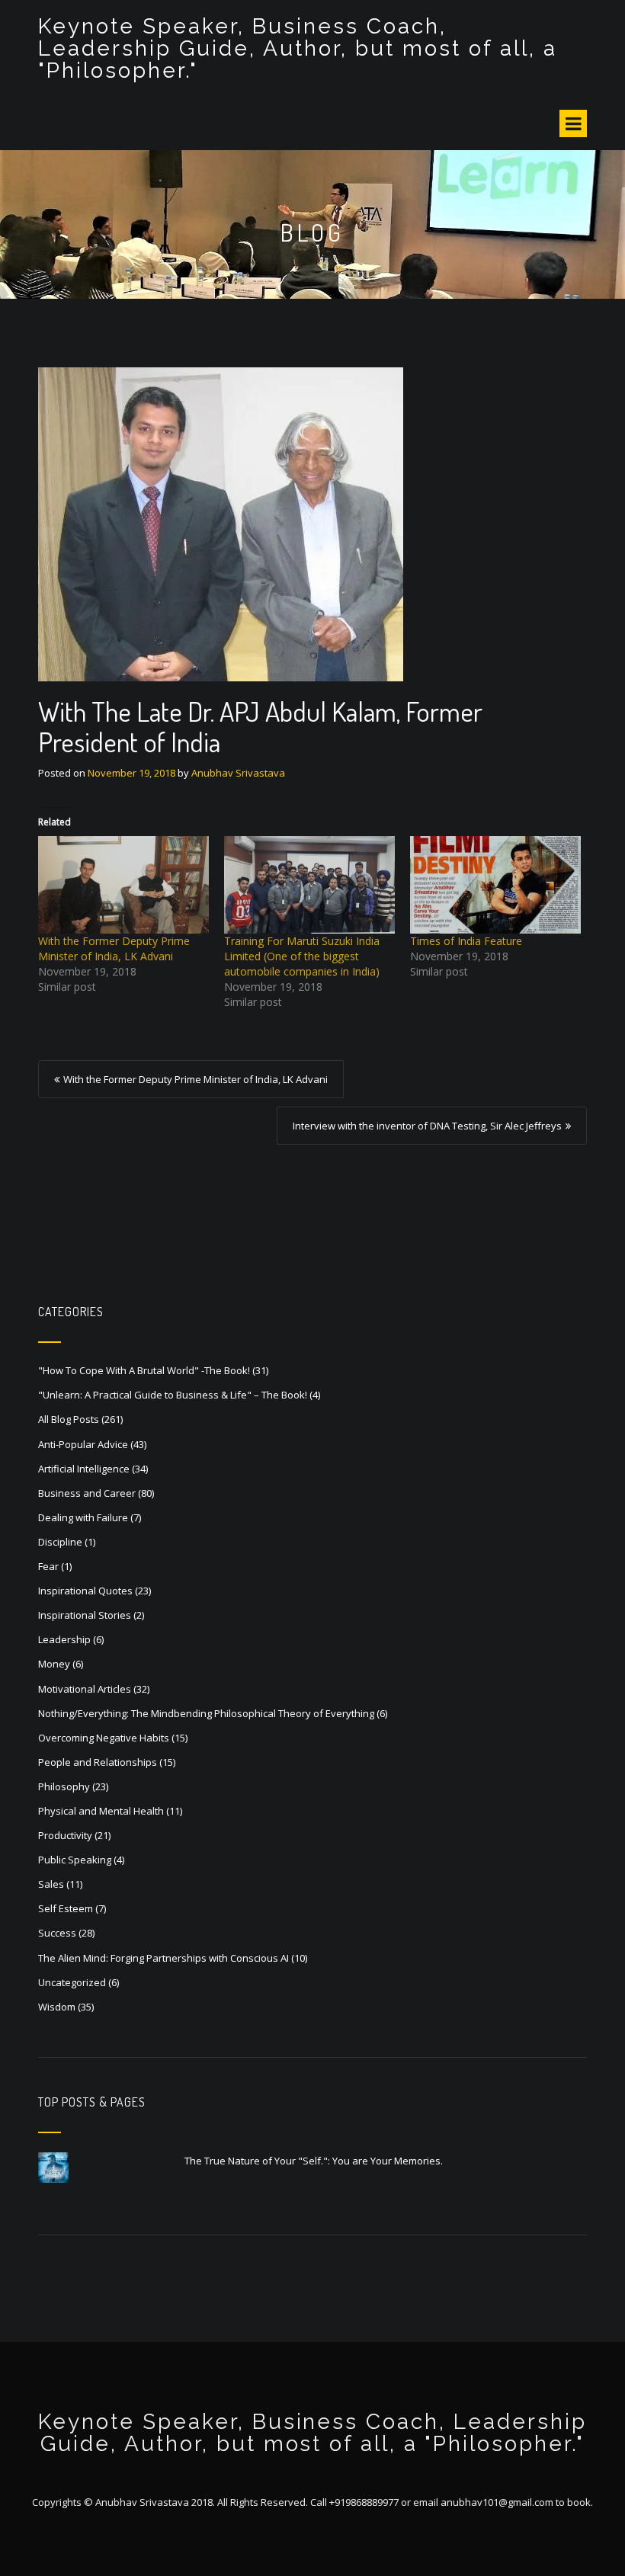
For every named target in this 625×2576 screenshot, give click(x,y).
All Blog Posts (69, 1419)
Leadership (64, 1639)
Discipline (60, 1542)
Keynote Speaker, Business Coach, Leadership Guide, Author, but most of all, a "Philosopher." (298, 48)
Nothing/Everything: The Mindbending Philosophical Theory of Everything (206, 1713)
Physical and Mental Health (101, 1811)
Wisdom (57, 2007)
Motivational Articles (85, 1689)
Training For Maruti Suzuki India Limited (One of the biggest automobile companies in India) (302, 956)
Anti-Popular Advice (83, 1444)
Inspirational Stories (85, 1615)
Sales (51, 1884)
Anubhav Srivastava (238, 773)
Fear (48, 1566)
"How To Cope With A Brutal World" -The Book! (144, 1370)
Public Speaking (75, 1860)
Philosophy (64, 1786)
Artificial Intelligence (84, 1469)
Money (54, 1664)
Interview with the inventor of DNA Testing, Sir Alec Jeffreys (427, 1126)
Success (57, 1933)
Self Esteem (66, 1908)
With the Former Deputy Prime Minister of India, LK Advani (114, 948)
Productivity (65, 1835)
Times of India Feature (466, 941)
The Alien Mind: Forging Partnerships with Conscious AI (163, 1958)
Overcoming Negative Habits (104, 1738)
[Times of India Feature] (495, 885)
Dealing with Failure (83, 1517)
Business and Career (87, 1493)
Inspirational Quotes (85, 1591)
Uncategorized (72, 1982)
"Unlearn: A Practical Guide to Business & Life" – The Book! (173, 1395)
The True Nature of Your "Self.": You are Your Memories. (314, 2161)
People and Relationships (98, 1762)
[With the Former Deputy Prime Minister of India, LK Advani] (123, 885)
